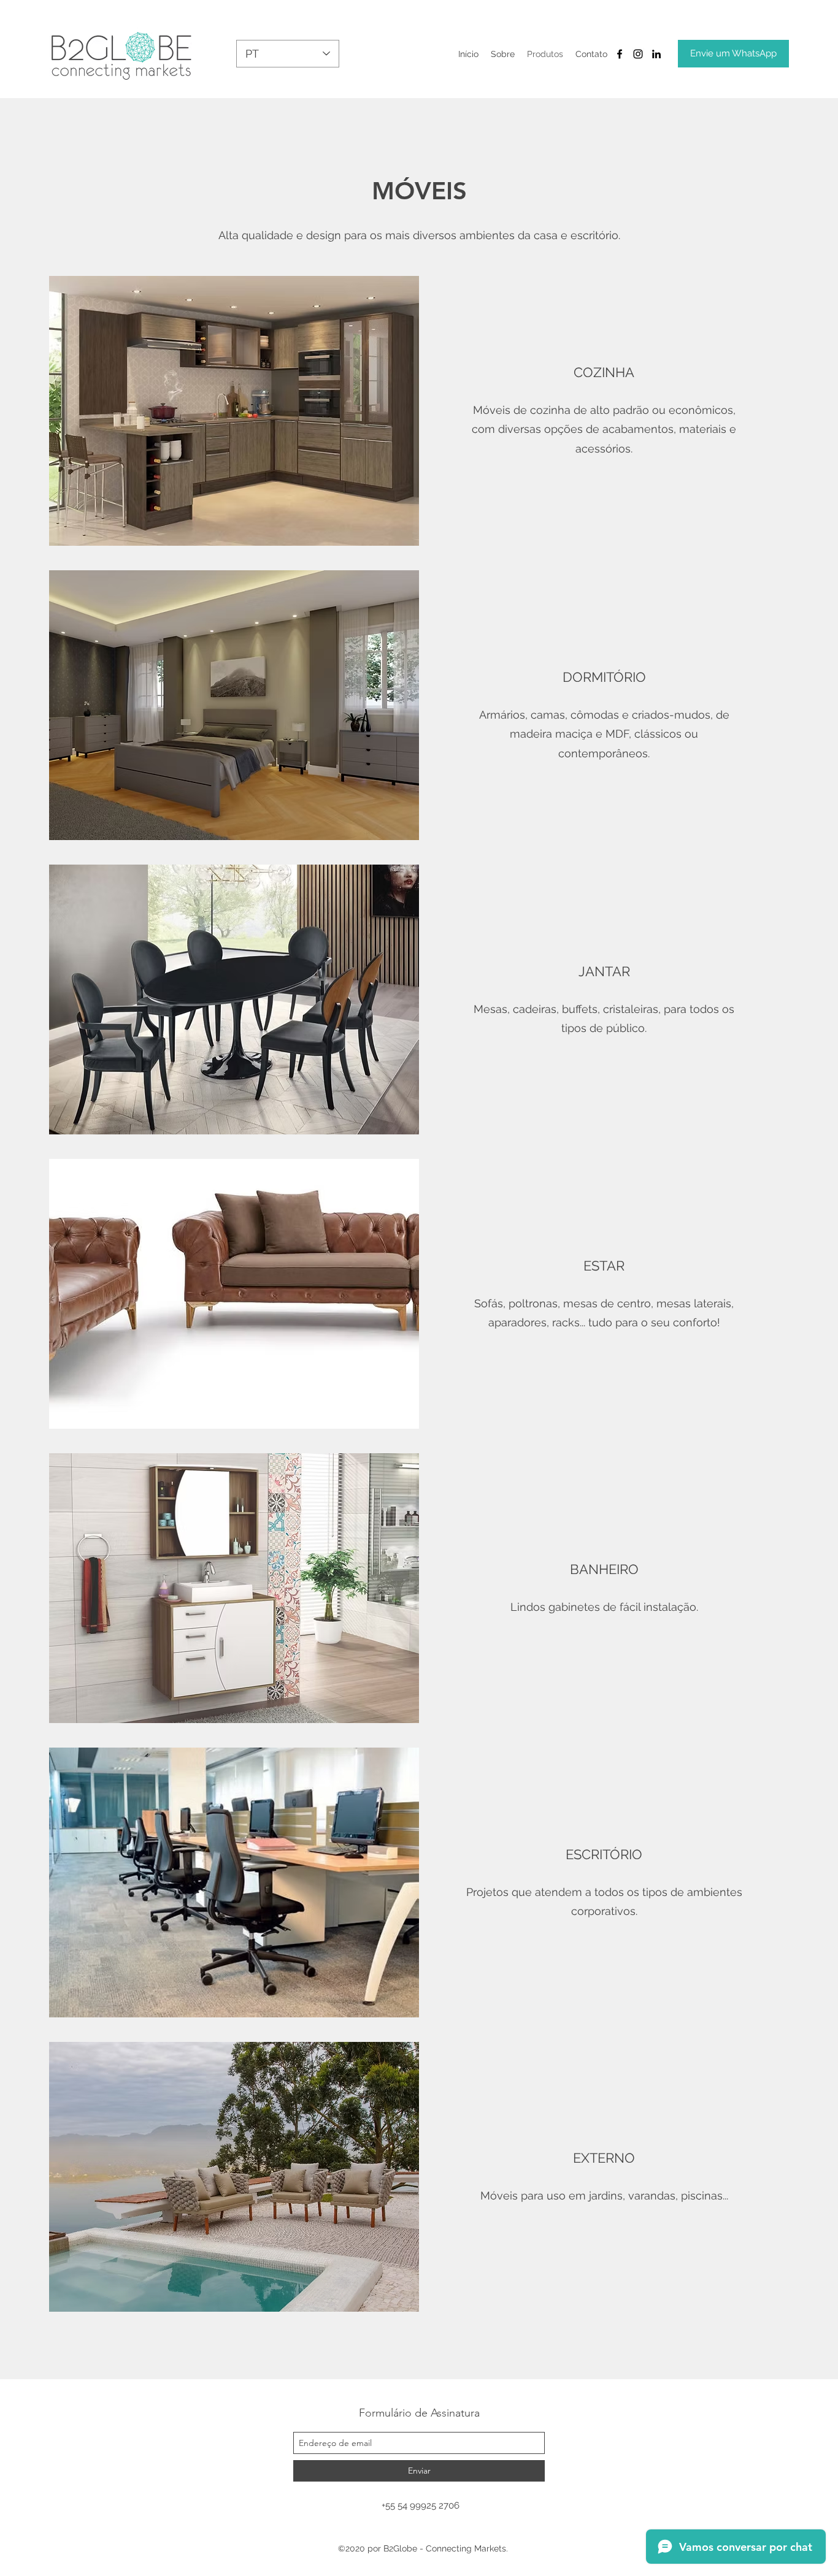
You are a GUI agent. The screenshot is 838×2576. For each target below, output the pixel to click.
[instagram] (638, 54)
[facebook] (620, 54)
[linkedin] (656, 54)
